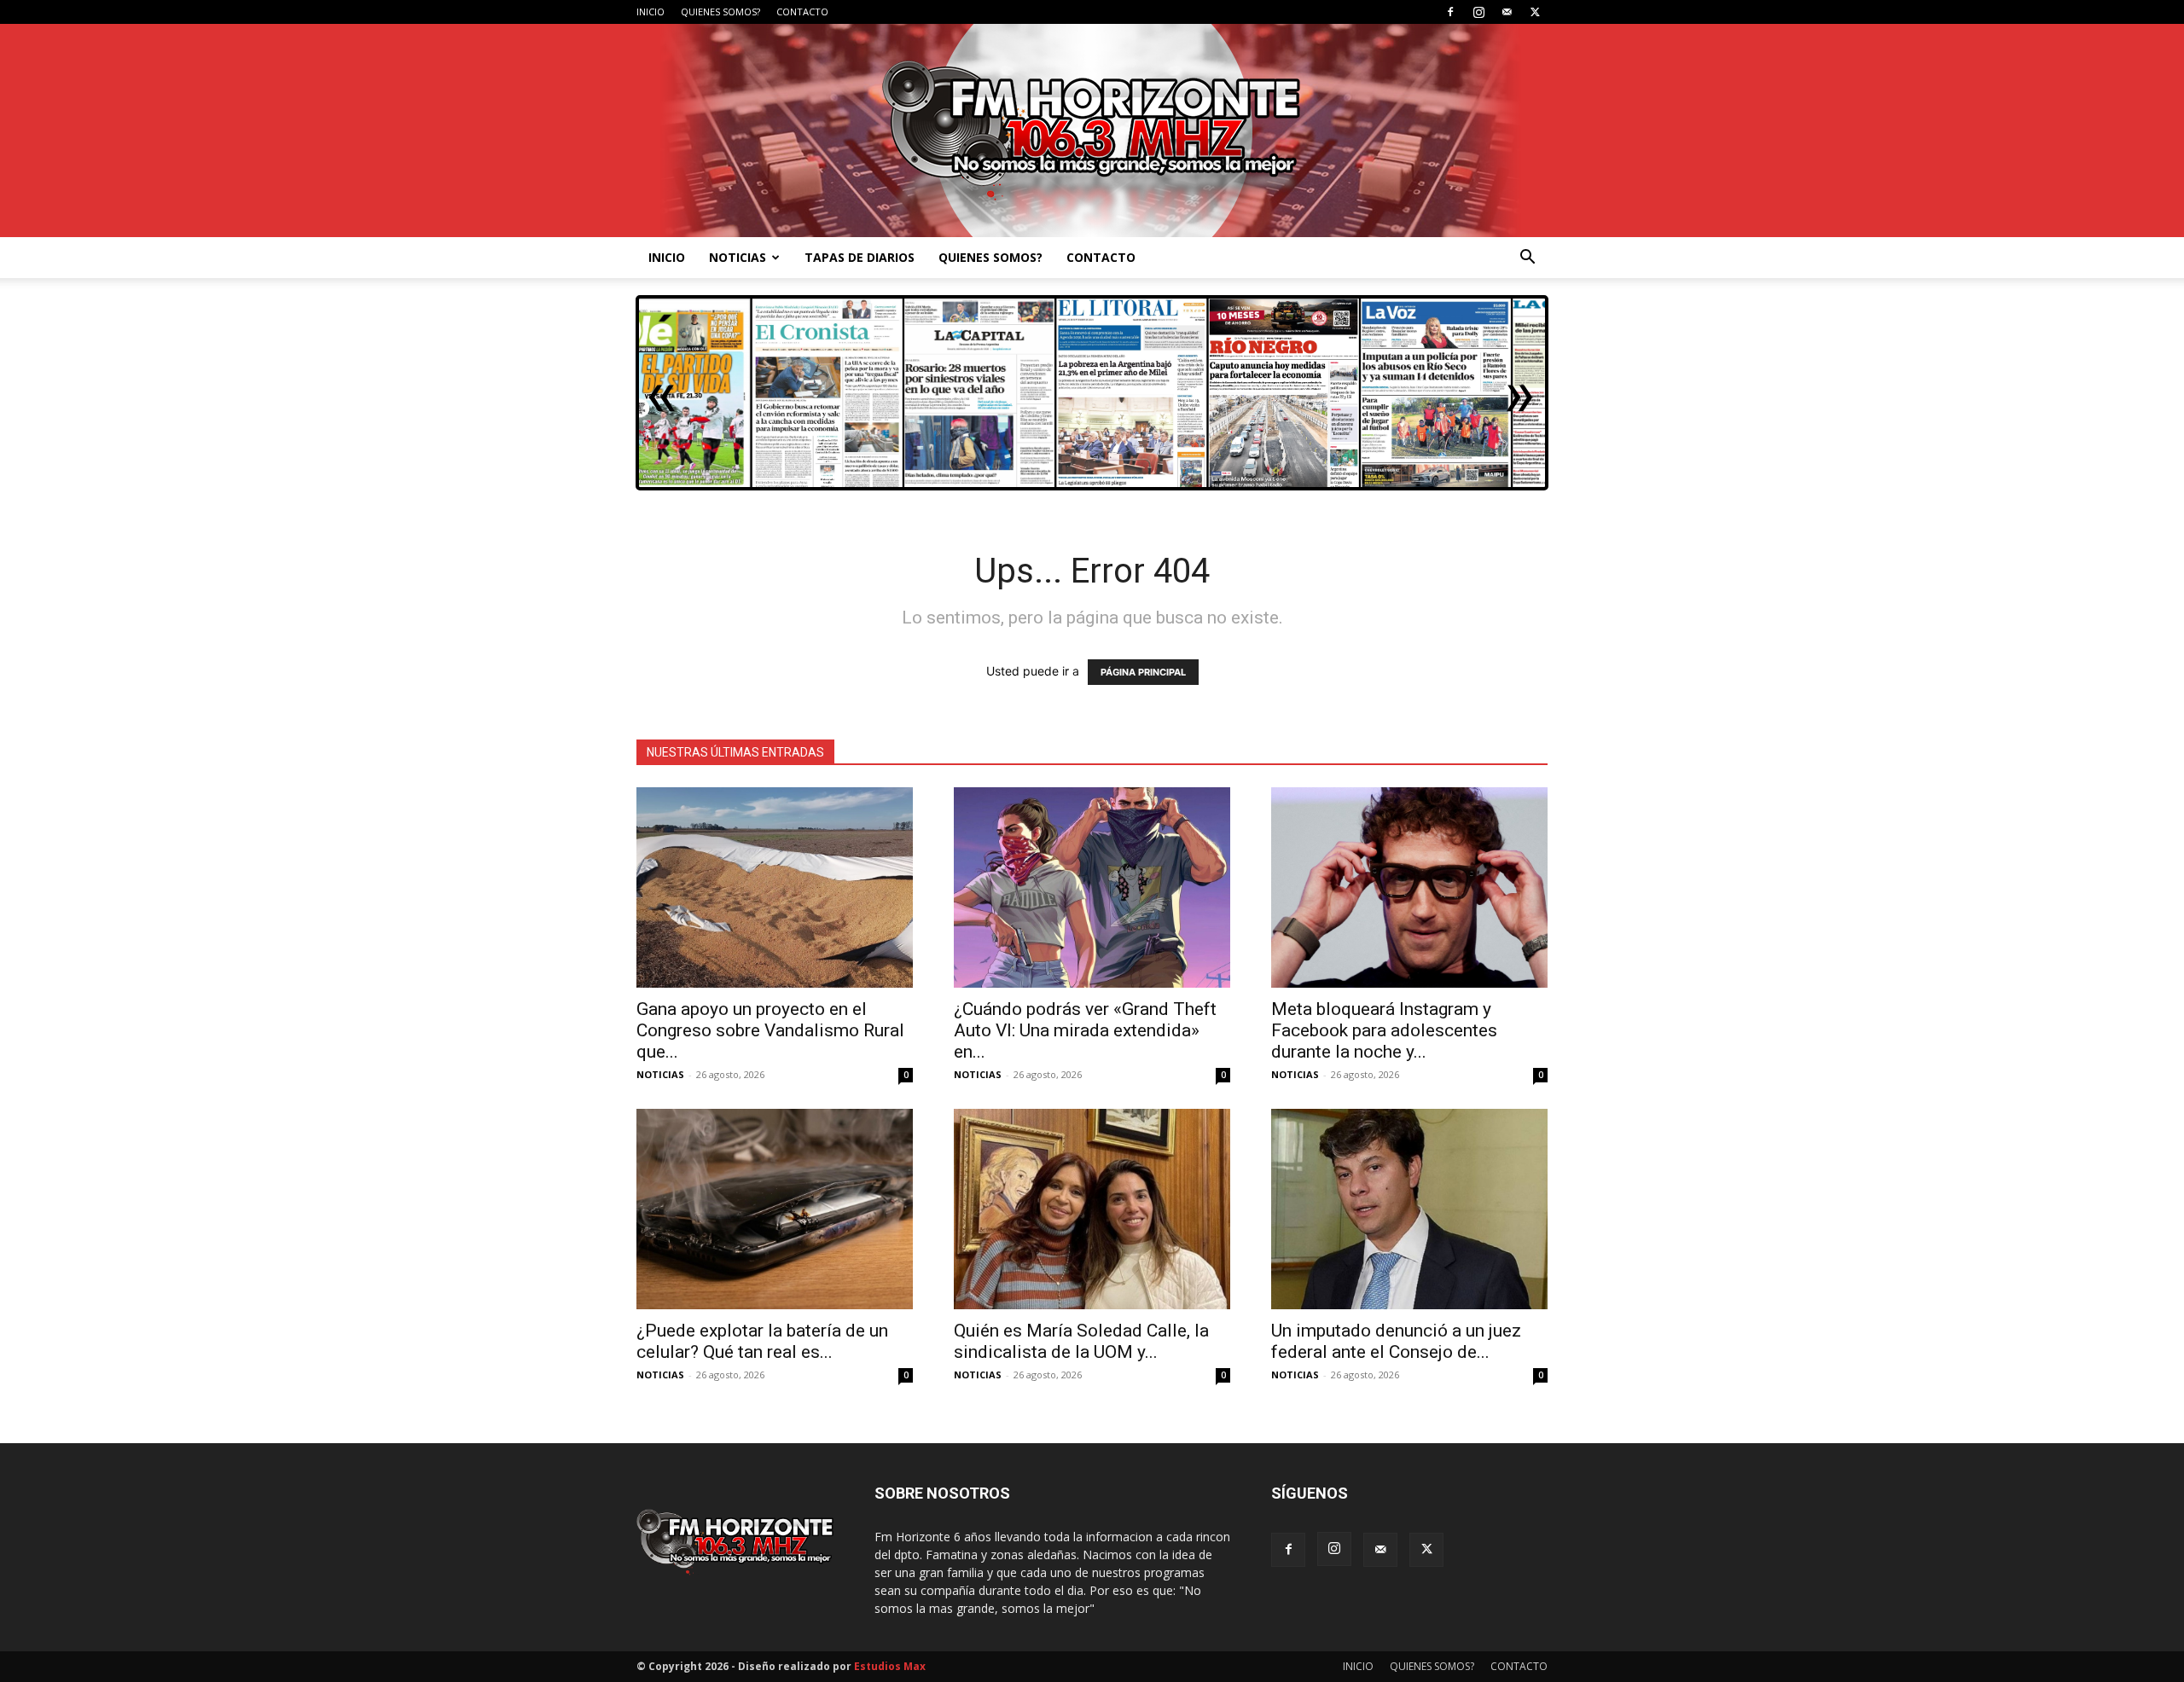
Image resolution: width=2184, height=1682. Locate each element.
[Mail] (1507, 12)
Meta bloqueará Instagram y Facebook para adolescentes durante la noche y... (1384, 1030)
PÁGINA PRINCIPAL (1143, 672)
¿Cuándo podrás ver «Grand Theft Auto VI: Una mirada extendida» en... (1085, 1030)
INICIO (651, 12)
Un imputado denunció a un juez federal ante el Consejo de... (1396, 1341)
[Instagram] (1478, 12)
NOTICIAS (738, 257)
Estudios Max (890, 1666)
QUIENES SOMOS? (720, 12)
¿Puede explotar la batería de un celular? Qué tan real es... (762, 1341)
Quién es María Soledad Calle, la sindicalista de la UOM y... (1081, 1341)
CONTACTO (802, 12)
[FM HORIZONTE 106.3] (1092, 130)
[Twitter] (1535, 12)
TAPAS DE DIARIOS (860, 257)
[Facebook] (1450, 12)
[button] (1527, 259)
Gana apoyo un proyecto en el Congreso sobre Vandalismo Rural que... (770, 1030)
